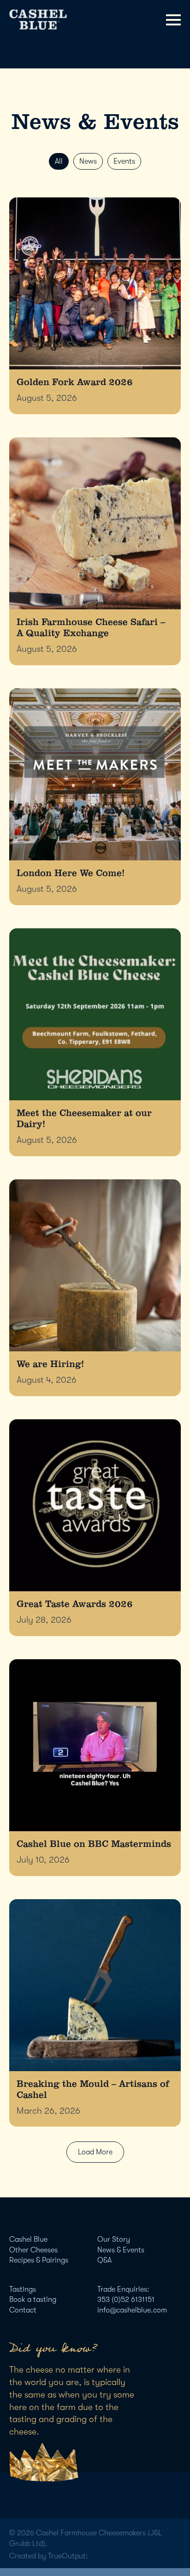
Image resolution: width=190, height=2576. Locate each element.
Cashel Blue (28, 2239)
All (59, 161)
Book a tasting (33, 2300)
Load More (95, 2152)
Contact (23, 2310)
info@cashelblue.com (132, 2310)
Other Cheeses (33, 2250)
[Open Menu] (173, 20)
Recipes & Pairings (39, 2260)
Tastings (23, 2289)
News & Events (121, 2250)
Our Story (114, 2239)
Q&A (104, 2260)
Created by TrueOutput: (49, 2556)
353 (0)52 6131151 (126, 2300)
